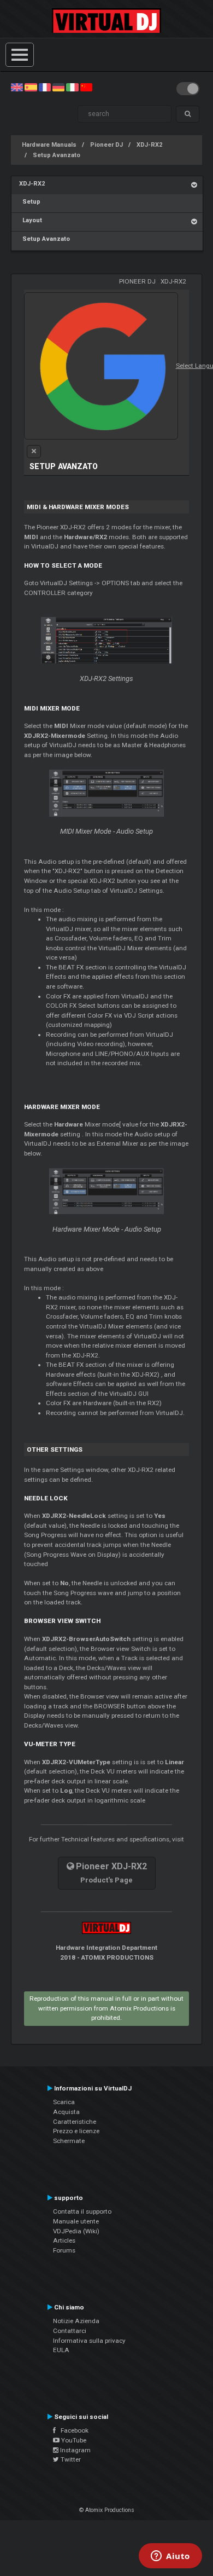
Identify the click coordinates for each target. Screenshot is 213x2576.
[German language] (58, 87)
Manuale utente (76, 2221)
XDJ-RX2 (149, 145)
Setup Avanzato (57, 155)
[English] (17, 87)
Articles (64, 2240)
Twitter (70, 2459)
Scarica (64, 2102)
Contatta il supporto (82, 2211)
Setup (30, 202)
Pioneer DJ (106, 145)
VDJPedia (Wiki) (76, 2231)
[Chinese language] (86, 87)
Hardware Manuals (49, 145)
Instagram (75, 2450)
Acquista (66, 2112)
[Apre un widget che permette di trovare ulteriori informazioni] (170, 2557)
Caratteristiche (75, 2122)
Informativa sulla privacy (89, 2341)
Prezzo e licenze (76, 2131)
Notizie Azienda (76, 2321)
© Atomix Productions (107, 2510)
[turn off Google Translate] (34, 452)
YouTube (73, 2440)
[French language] (45, 87)
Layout (31, 220)
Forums (64, 2250)
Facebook (72, 2430)
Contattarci (70, 2331)
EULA (61, 2350)
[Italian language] (72, 87)
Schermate (69, 2141)
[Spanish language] (31, 87)
